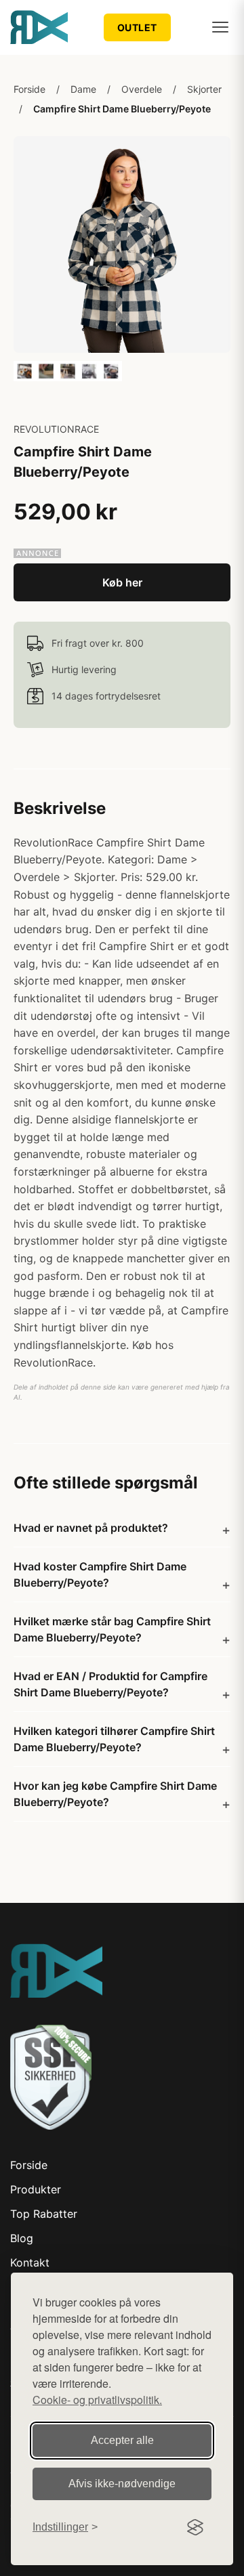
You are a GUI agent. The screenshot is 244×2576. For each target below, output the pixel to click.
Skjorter (204, 89)
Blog (22, 2238)
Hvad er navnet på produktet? (91, 1528)
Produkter (36, 2189)
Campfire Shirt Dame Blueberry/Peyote (122, 109)
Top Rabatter (44, 2214)
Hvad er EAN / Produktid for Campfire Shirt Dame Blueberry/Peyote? (110, 1684)
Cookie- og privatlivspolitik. (97, 2400)
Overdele (142, 89)
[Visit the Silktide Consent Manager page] (195, 2527)
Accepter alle (122, 2440)
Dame (83, 89)
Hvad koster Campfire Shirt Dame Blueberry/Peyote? (100, 1574)
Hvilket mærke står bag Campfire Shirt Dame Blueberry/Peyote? (112, 1629)
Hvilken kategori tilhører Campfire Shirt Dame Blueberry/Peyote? (114, 1739)
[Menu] (220, 27)
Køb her (122, 582)
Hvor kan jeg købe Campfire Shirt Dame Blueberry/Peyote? (115, 1794)
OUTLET (137, 27)
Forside (29, 89)
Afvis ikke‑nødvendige (122, 2484)
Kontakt (30, 2262)
